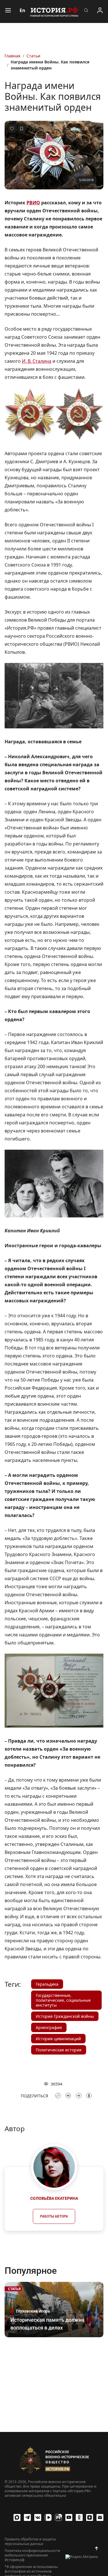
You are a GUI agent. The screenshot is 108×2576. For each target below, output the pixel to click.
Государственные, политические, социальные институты (63, 2000)
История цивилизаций (58, 2039)
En (22, 10)
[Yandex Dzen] (90, 2517)
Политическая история (59, 2050)
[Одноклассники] (79, 2517)
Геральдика (47, 1984)
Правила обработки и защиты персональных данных (30, 2542)
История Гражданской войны (65, 2016)
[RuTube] (58, 2517)
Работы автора (54, 2216)
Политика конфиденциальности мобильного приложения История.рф (32, 2555)
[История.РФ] (54, 11)
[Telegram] (27, 2517)
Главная (13, 56)
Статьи (33, 56)
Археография (49, 2027)
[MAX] (17, 2517)
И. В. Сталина (37, 361)
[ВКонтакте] (38, 2517)
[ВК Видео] (48, 2517)
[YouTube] (69, 2517)
